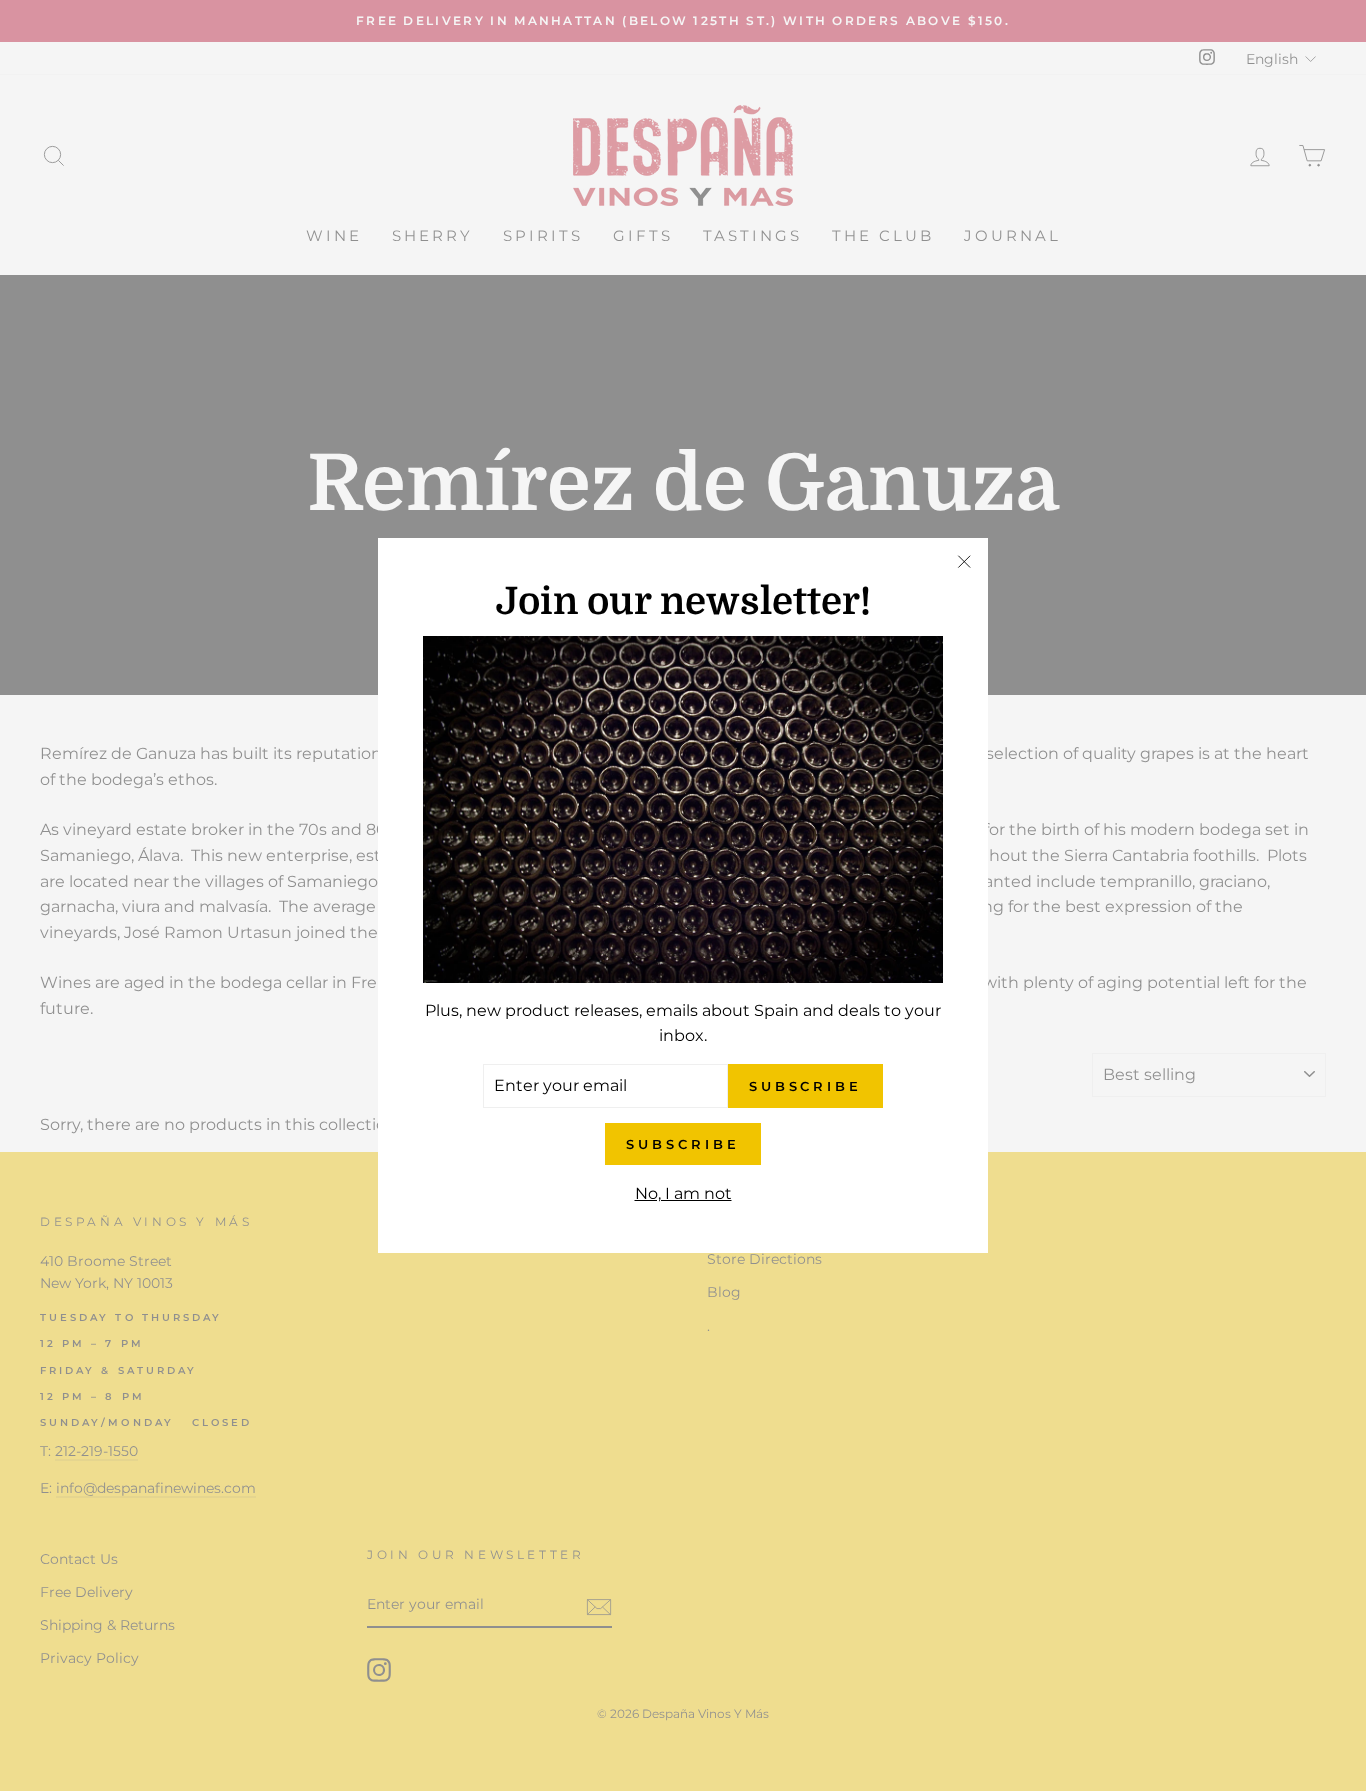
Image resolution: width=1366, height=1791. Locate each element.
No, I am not (683, 1193)
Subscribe (682, 1144)
